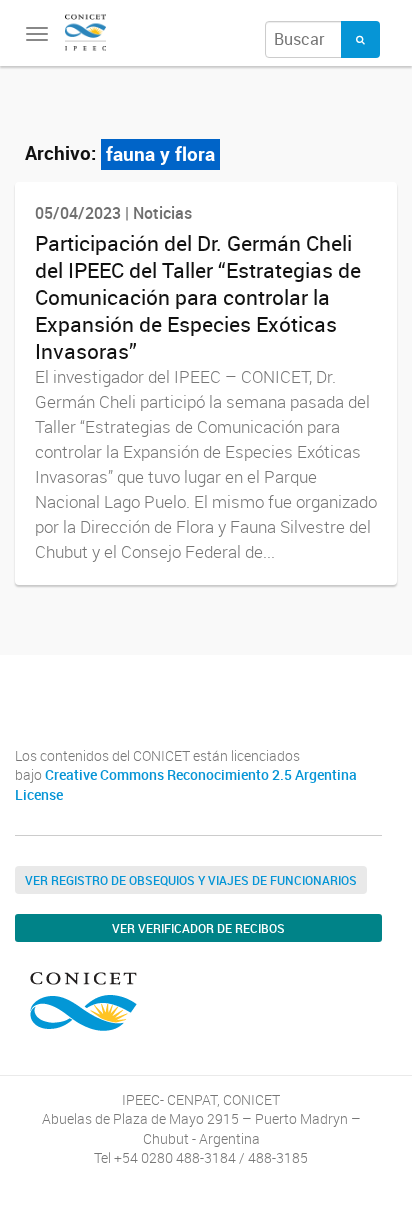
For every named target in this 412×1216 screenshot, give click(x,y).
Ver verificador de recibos (198, 928)
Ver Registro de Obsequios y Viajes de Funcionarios (191, 880)
